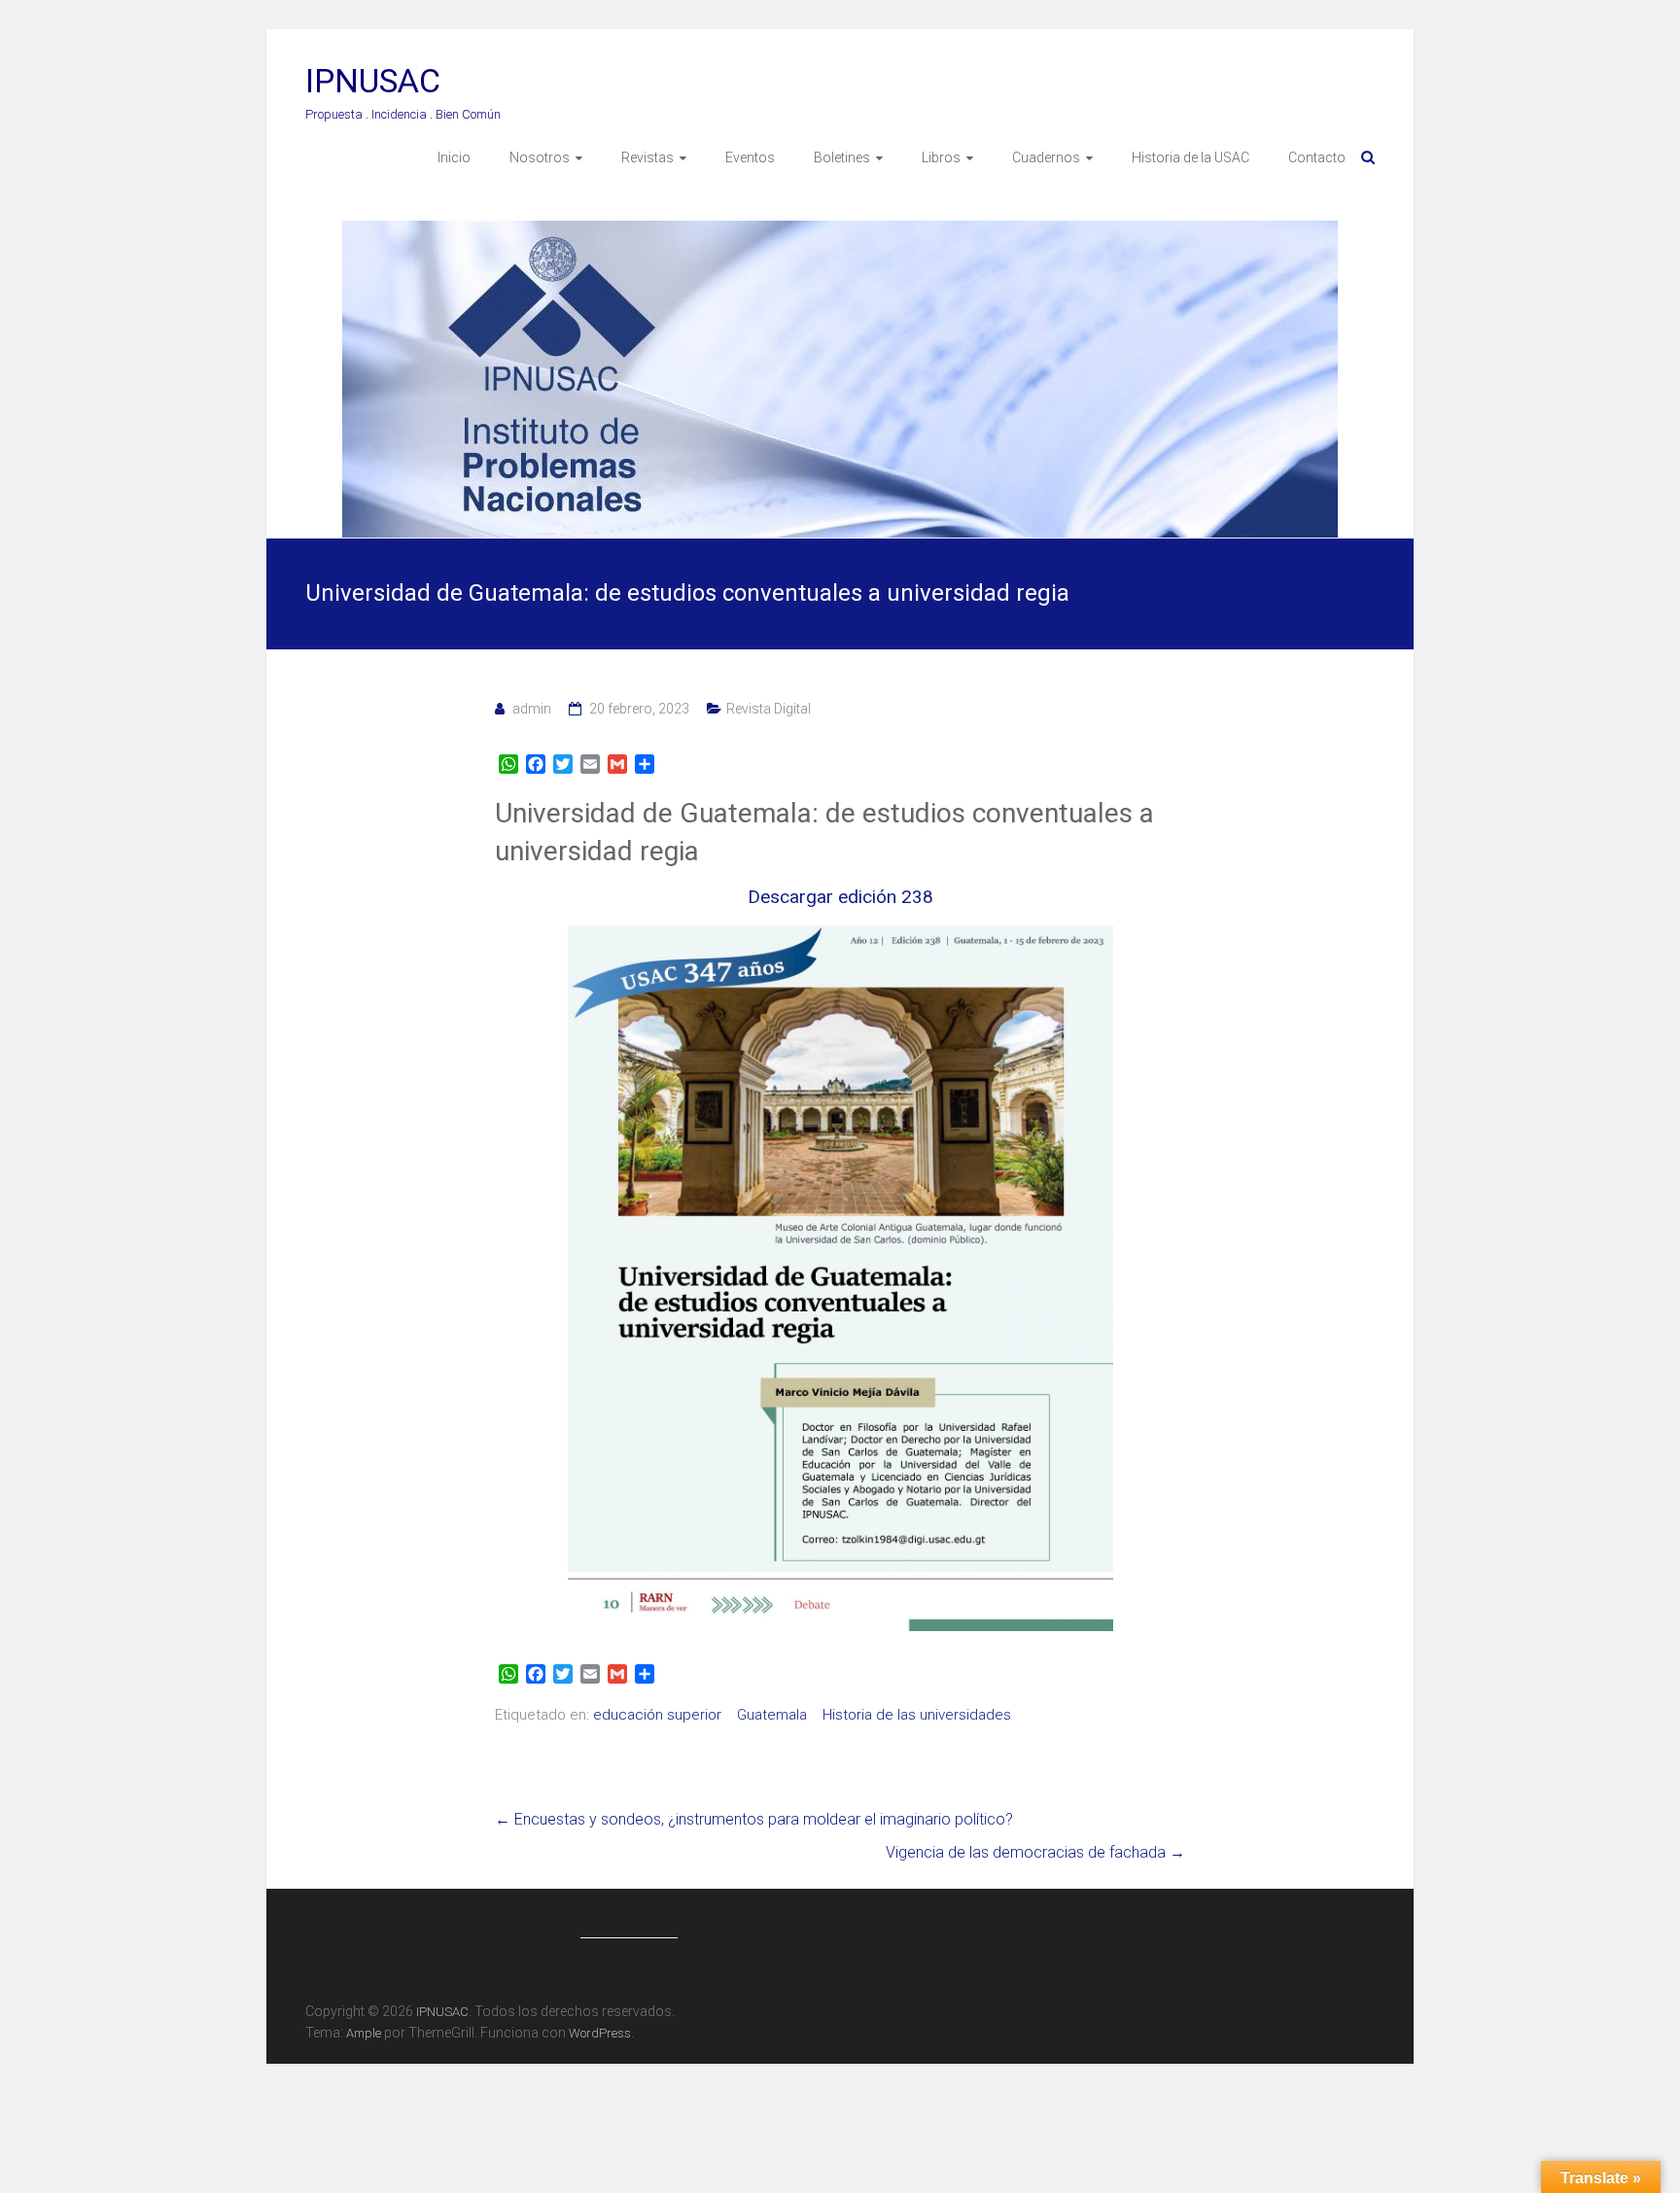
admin (532, 709)
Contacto (1317, 157)
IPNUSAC (373, 81)
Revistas (647, 157)
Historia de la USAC (1190, 157)
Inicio (454, 157)
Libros (941, 157)
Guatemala (772, 1715)
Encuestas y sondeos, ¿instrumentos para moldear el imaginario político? (754, 1819)
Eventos (750, 157)
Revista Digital (769, 709)
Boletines (842, 157)
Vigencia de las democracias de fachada (1035, 1852)
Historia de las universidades (917, 1715)
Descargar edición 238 (840, 897)
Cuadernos (1046, 157)
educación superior (657, 1715)
